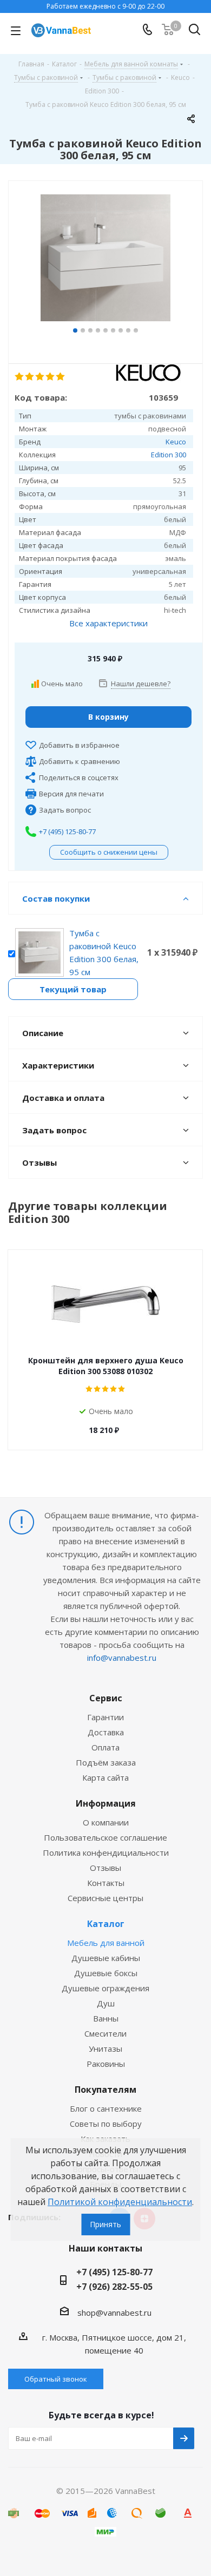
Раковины (106, 2064)
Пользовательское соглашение (105, 1837)
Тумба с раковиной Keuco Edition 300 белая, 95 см (104, 952)
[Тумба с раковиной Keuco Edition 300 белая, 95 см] (105, 259)
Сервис (106, 1698)
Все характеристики (108, 623)
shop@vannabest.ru (114, 2313)
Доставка (106, 1732)
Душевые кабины (106, 1958)
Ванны (106, 2018)
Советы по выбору (106, 2124)
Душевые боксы (106, 1973)
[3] (40, 377)
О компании (106, 1822)
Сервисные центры (105, 1898)
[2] (30, 377)
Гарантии (105, 1717)
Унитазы (105, 2048)
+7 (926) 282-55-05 (114, 2287)
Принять (105, 2224)
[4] (51, 377)
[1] (20, 377)
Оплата (105, 1747)
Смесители (105, 2033)
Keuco (176, 442)
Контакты (106, 1883)
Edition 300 (169, 455)
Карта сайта (105, 1777)
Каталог (106, 1924)
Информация (106, 1803)
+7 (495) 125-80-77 (67, 831)
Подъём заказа (106, 1762)
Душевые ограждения (105, 1988)
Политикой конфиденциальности (120, 2202)
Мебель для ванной (106, 1943)
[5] (61, 377)
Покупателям (105, 2090)
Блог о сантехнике (106, 2108)
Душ (106, 2003)
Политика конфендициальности (106, 1852)
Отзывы (105, 1868)
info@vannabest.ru (122, 1658)
